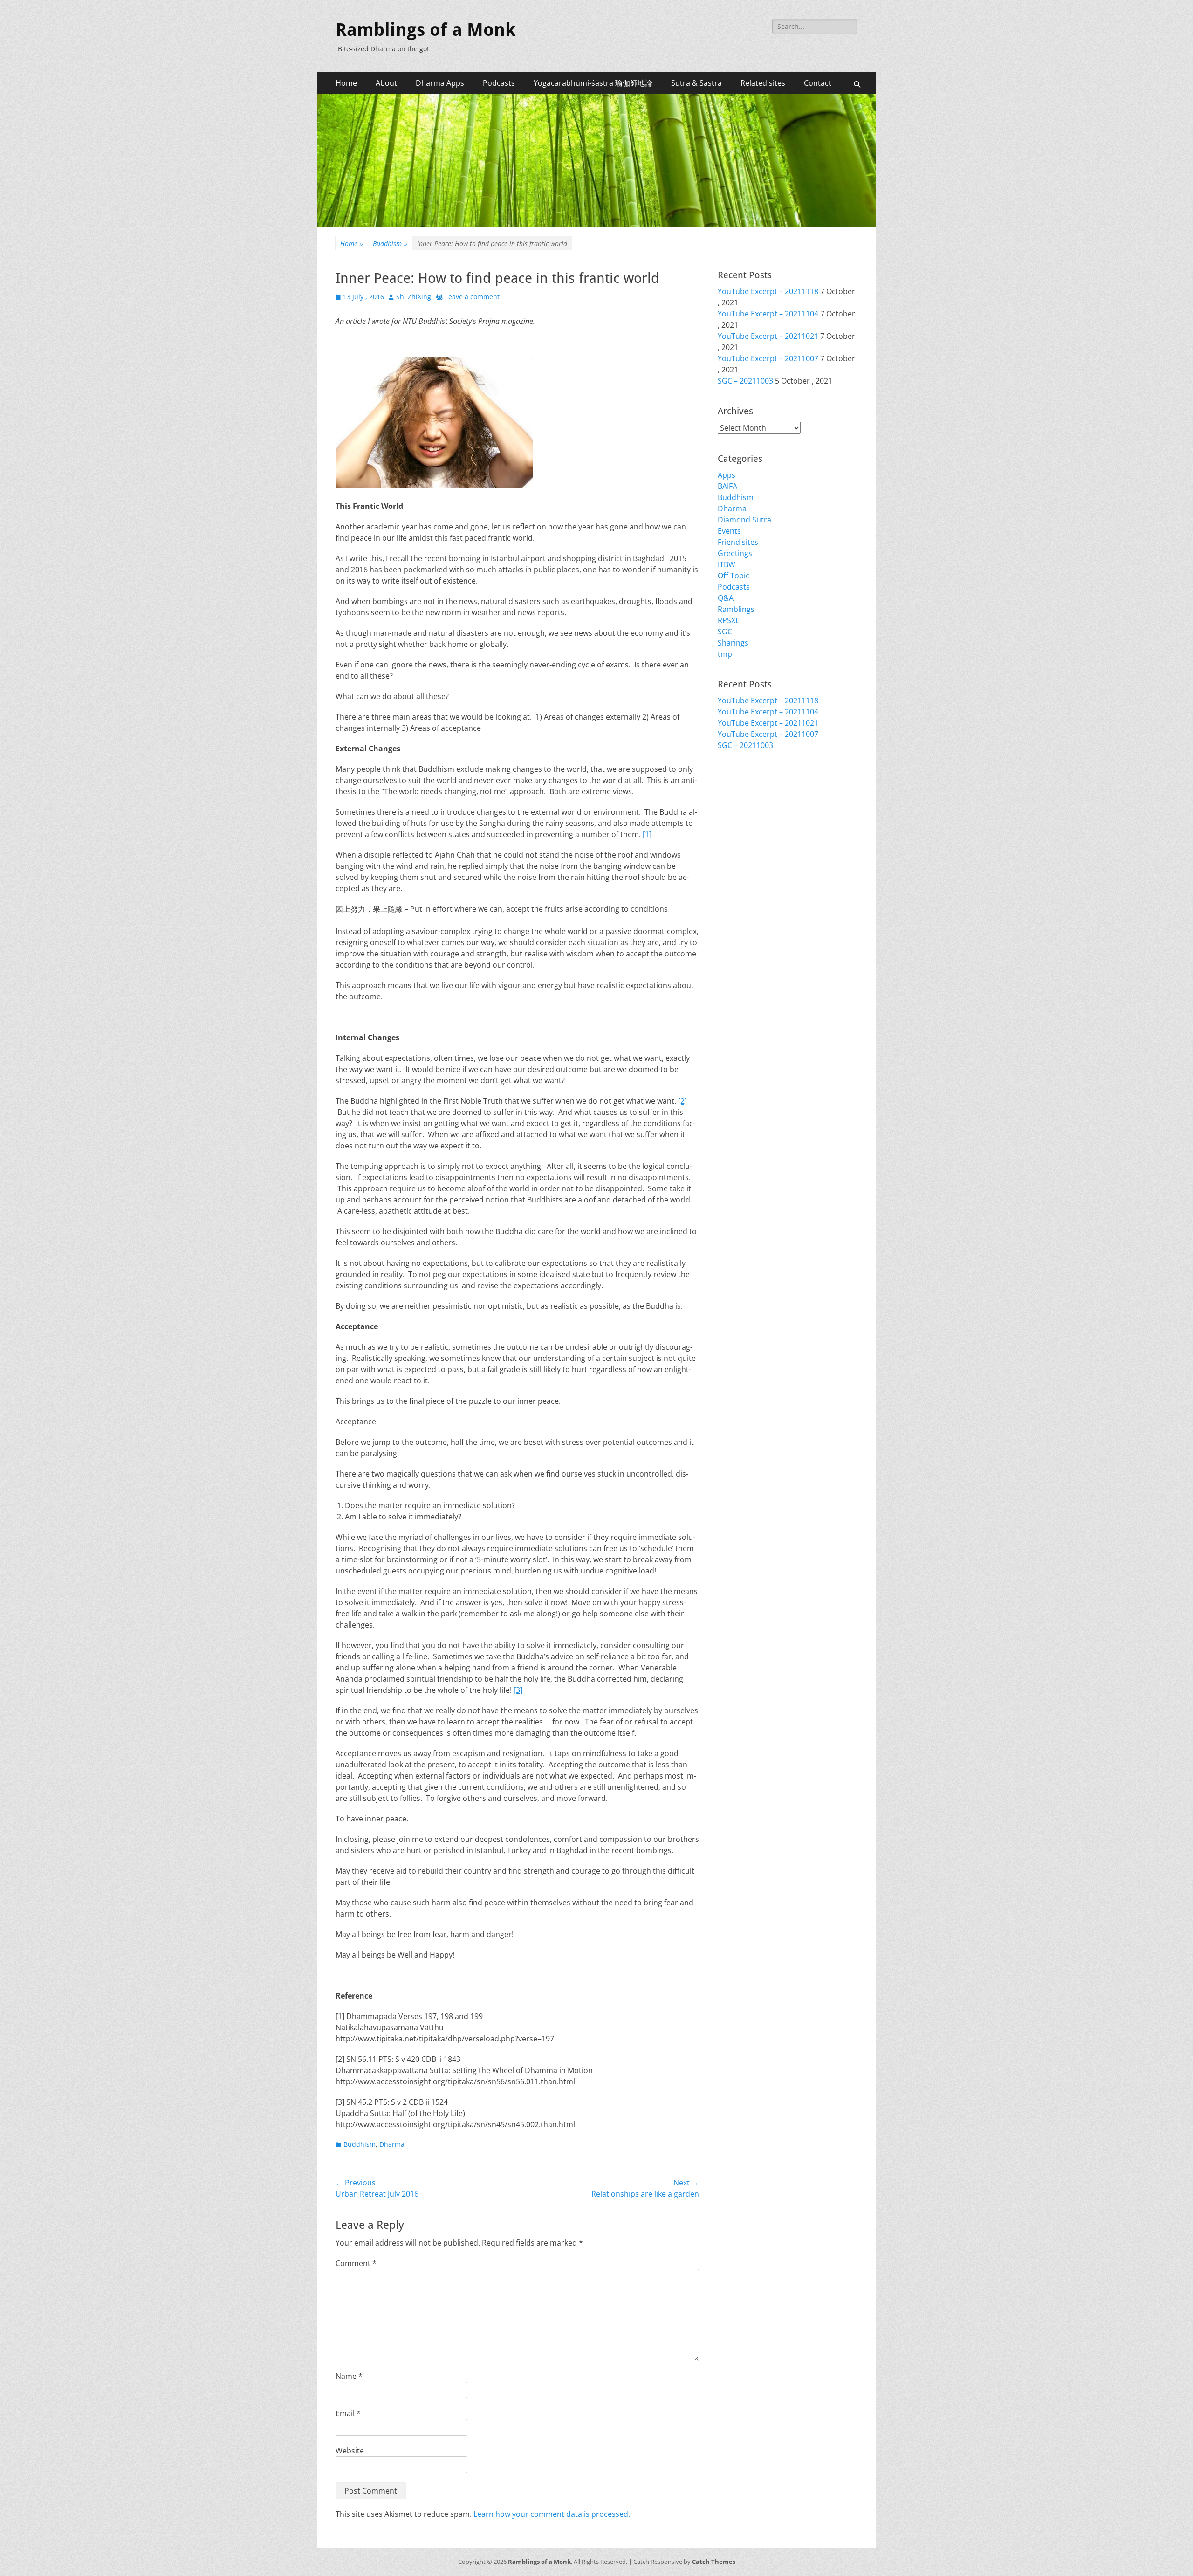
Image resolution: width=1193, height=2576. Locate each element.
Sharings (733, 643)
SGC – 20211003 (745, 381)
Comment (356, 2263)
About (386, 83)
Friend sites (738, 542)
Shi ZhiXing (414, 297)
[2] (682, 1101)
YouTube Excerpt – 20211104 (768, 314)
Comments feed (746, 809)
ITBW (727, 564)
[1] (647, 834)
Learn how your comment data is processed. (552, 2514)
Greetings (735, 553)
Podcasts (499, 83)
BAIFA (727, 486)
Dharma (392, 2144)
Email (348, 2413)
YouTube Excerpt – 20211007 (768, 358)
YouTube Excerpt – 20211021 (768, 336)
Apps (727, 475)
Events (729, 531)
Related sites (763, 83)
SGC (725, 632)
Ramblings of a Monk (425, 30)
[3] (518, 1690)
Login (727, 786)
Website (350, 2451)
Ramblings (736, 609)
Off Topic (734, 576)
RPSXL (728, 620)
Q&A (726, 598)
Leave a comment (472, 297)
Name (349, 2376)
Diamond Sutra (744, 520)
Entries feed (739, 797)
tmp (725, 654)
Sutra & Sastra (696, 83)
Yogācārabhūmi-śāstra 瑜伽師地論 (593, 83)
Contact (818, 83)
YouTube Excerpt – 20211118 (768, 291)
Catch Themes (714, 2562)
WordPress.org (744, 820)
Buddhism (390, 244)
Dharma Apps (440, 83)
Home (346, 83)
